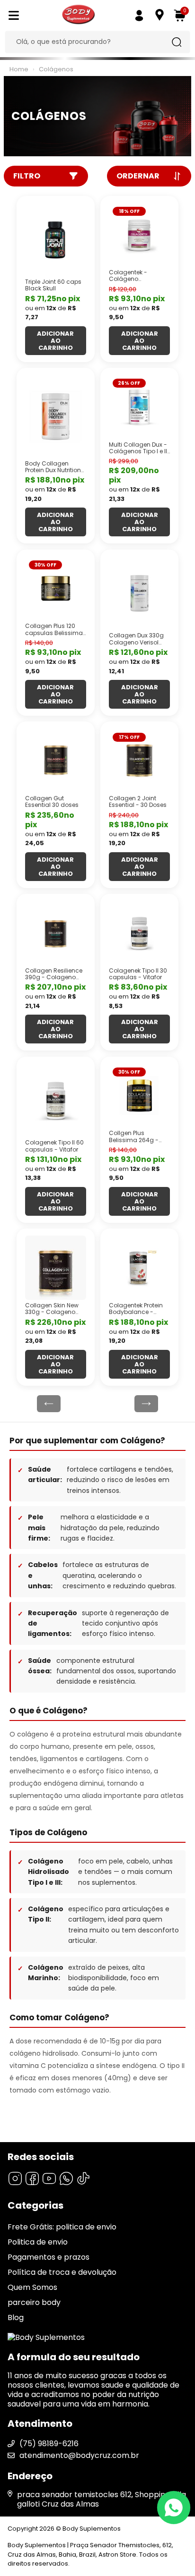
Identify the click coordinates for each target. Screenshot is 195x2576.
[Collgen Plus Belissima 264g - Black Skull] (139, 1096)
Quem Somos (32, 2287)
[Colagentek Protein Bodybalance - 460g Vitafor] (139, 1268)
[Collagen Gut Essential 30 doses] (56, 761)
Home (19, 69)
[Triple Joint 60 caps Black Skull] (56, 240)
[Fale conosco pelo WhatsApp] (174, 2508)
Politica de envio (38, 2242)
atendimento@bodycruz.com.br (79, 2455)
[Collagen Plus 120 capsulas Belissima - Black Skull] (56, 589)
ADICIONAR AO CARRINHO (55, 341)
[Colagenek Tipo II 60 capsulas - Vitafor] (56, 1101)
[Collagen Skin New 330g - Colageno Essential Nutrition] (56, 1268)
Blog (16, 2318)
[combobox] (90, 42)
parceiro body (34, 2302)
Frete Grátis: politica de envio (62, 2227)
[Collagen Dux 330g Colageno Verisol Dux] (139, 593)
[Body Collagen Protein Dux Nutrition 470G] (56, 416)
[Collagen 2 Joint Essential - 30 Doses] (139, 761)
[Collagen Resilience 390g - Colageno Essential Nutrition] (56, 933)
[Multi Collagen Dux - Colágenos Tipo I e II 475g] (139, 407)
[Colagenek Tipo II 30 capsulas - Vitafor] (139, 933)
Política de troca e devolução (62, 2272)
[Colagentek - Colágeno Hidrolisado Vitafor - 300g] (139, 235)
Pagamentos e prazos (49, 2257)
